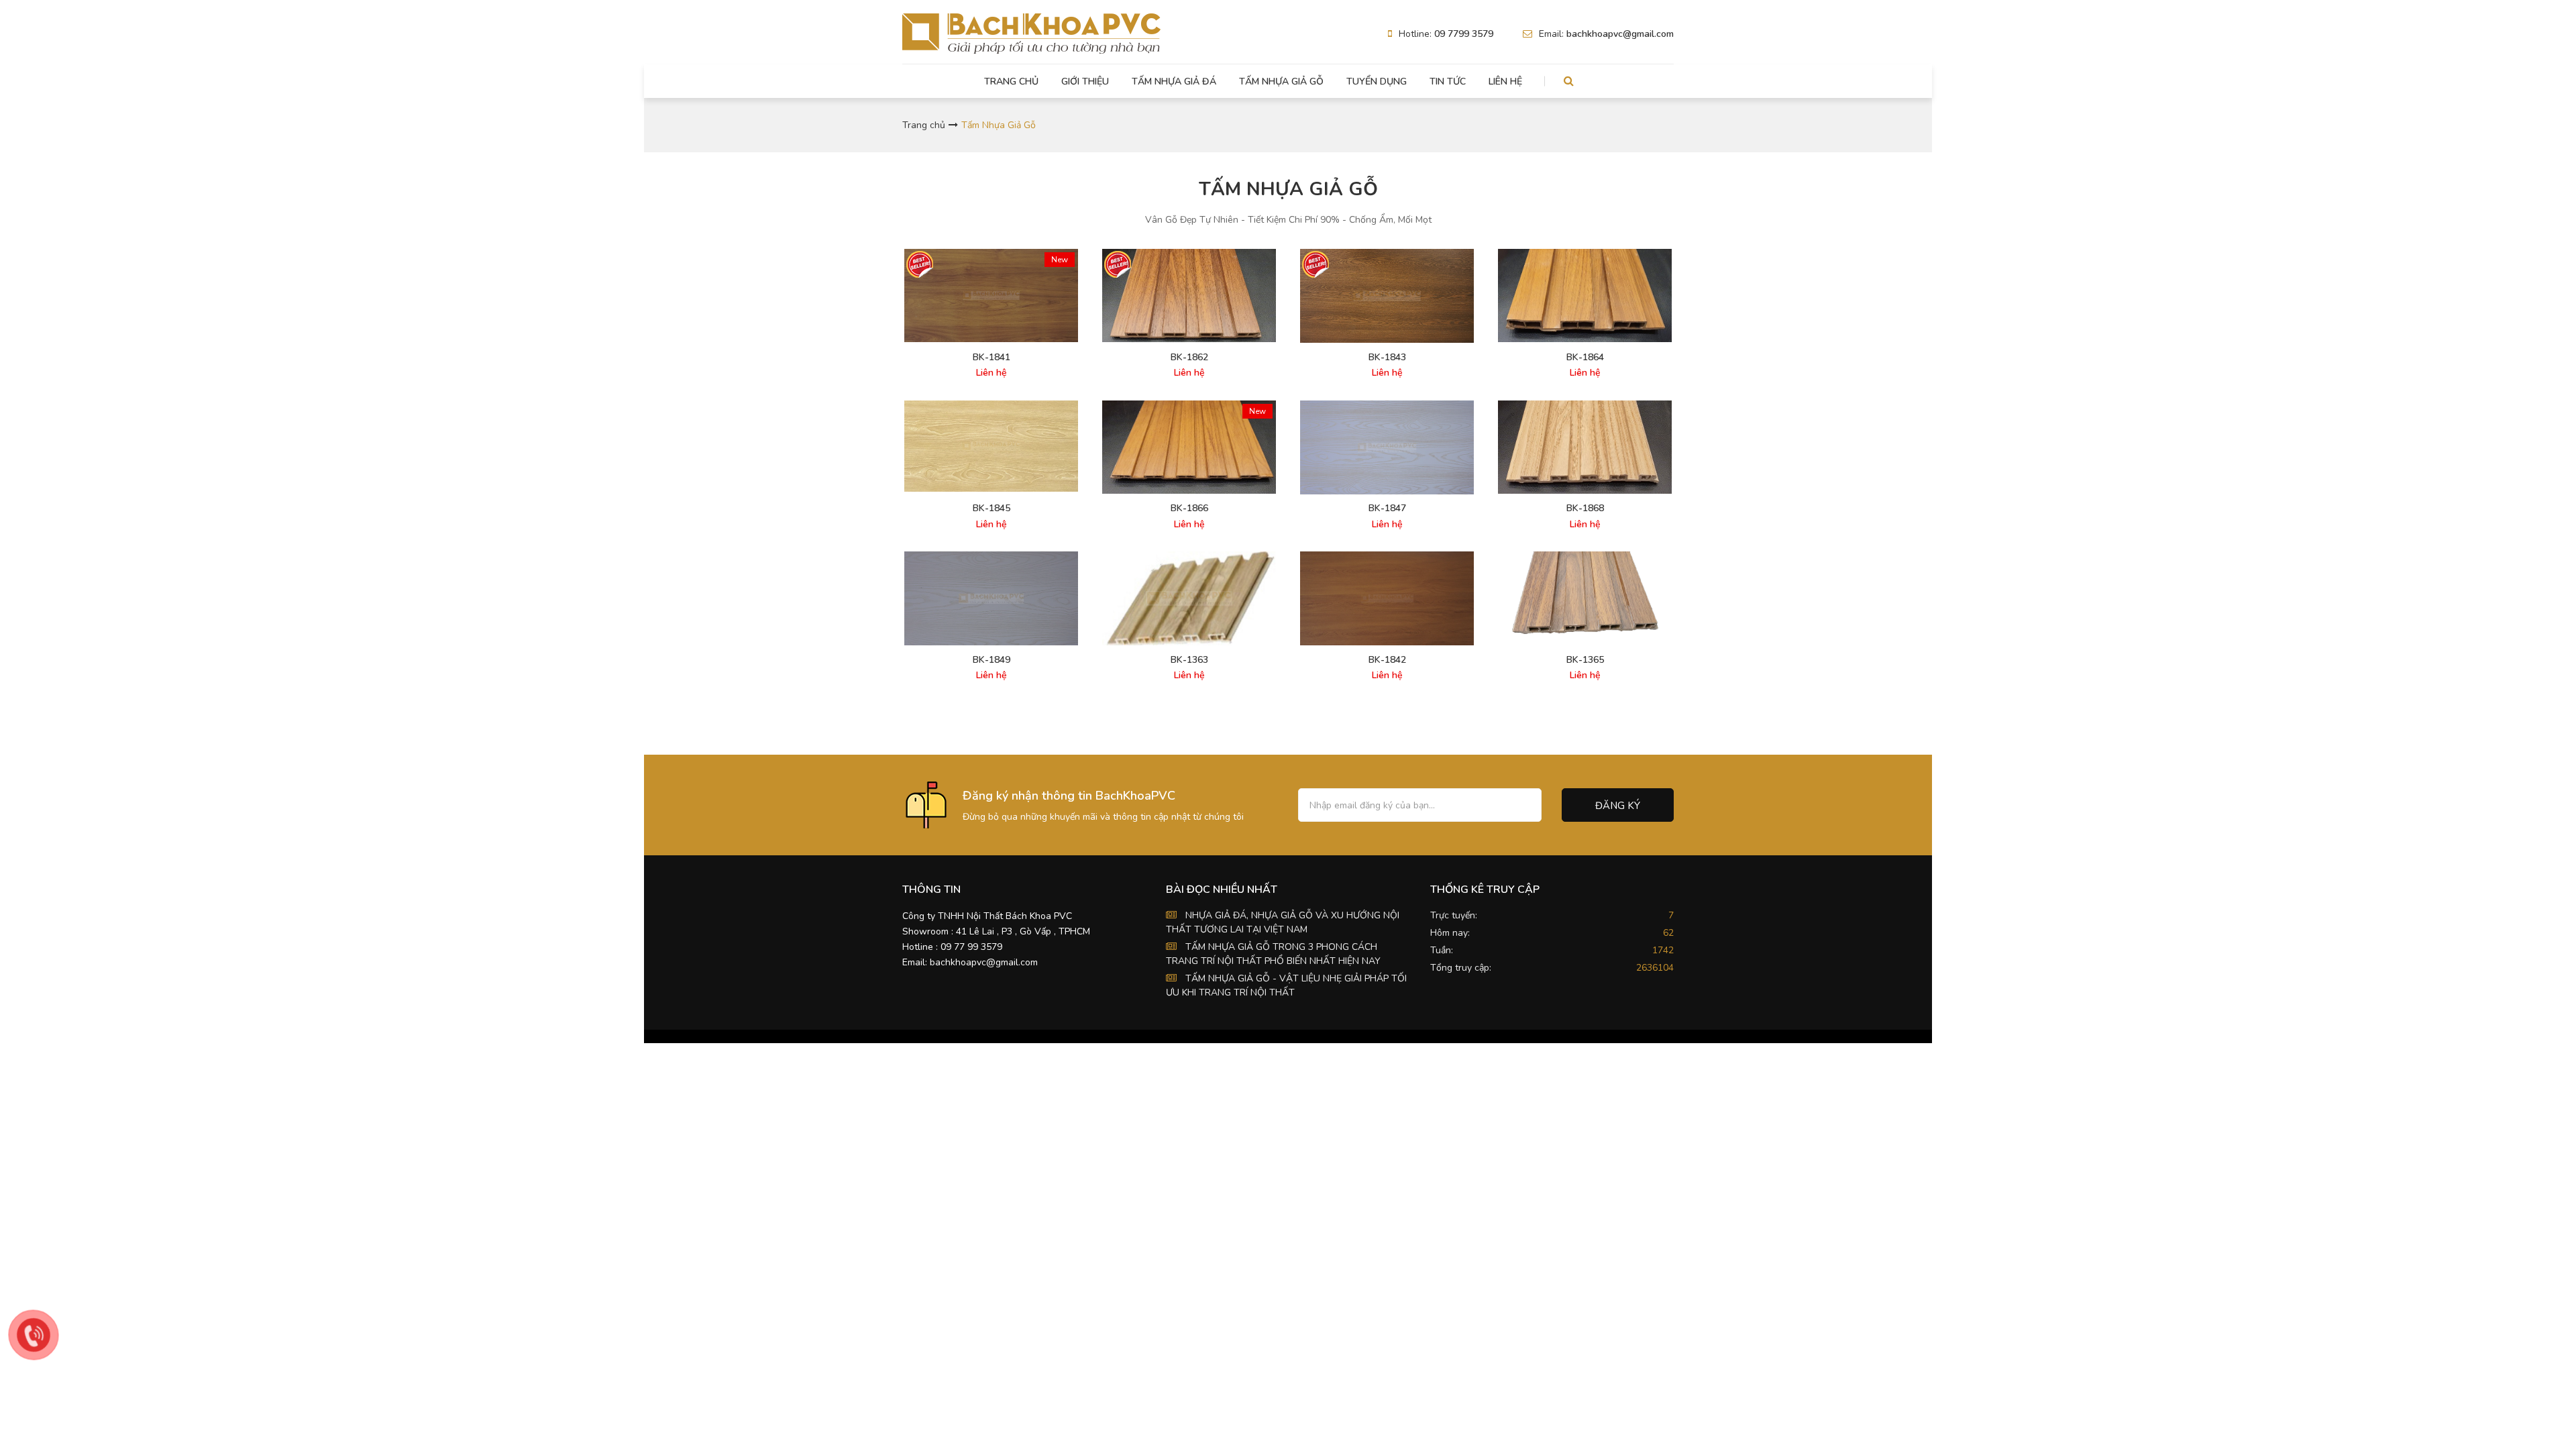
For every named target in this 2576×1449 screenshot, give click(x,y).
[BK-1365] (1585, 594)
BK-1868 (1585, 508)
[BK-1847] (1387, 448)
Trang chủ (1011, 82)
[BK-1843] (1387, 296)
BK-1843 (1387, 358)
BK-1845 (991, 508)
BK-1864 (1585, 358)
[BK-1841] (991, 296)
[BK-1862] (1189, 296)
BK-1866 (1189, 508)
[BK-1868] (1585, 447)
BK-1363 (1189, 660)
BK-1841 (991, 358)
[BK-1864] (1585, 296)
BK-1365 (1585, 660)
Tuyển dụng (1377, 82)
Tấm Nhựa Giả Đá (1174, 82)
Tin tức (1448, 82)
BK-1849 (991, 660)
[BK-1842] (1387, 598)
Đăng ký (1618, 806)
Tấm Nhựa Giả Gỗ (1281, 82)
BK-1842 (1387, 660)
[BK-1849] (991, 598)
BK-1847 (1387, 508)
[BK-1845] (991, 446)
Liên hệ (1505, 82)
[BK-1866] (1189, 447)
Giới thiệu (1085, 82)
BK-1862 (1189, 358)
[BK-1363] (1189, 598)
